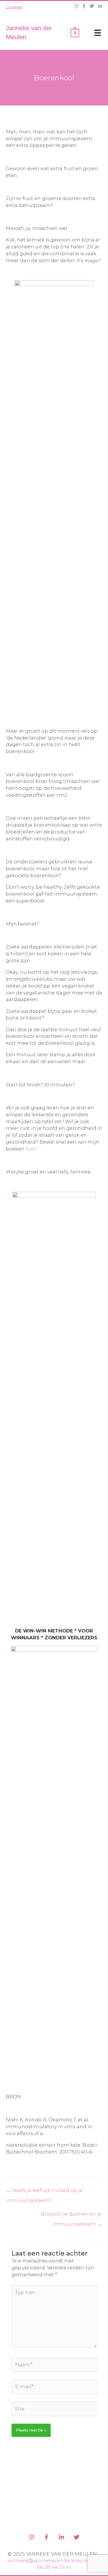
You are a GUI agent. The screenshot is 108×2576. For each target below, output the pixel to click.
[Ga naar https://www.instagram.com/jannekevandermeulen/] (32, 2536)
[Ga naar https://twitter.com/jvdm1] (77, 2536)
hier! (32, 1149)
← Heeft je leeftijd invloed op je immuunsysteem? (44, 2192)
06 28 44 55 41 (54, 2567)
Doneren (14, 7)
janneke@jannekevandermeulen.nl (53, 2561)
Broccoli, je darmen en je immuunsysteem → (71, 2215)
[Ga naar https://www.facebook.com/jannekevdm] (47, 2536)
